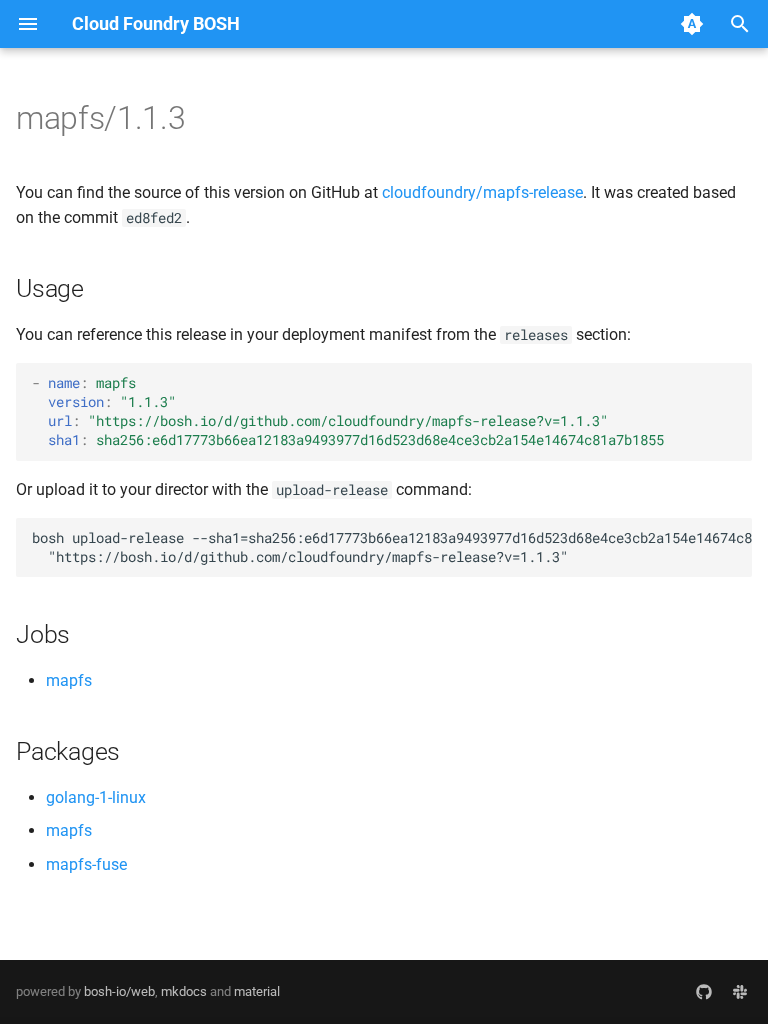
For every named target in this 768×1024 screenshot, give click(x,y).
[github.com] (704, 992)
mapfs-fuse (86, 864)
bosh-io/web (119, 991)
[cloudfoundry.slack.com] (740, 992)
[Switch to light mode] (692, 24)
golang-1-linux (96, 797)
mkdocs (184, 991)
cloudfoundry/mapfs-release (482, 192)
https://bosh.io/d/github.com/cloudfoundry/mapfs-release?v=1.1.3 (348, 421)
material (257, 991)
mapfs (69, 680)
